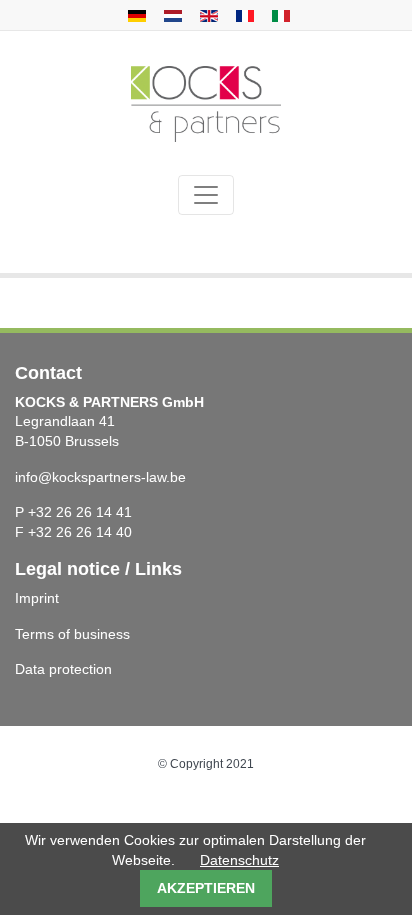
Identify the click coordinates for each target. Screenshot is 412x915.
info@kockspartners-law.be (100, 477)
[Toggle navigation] (206, 195)
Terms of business (72, 634)
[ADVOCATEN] (170, 15)
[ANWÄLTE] (134, 15)
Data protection (63, 669)
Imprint (37, 598)
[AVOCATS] (242, 15)
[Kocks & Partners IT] (278, 15)
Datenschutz (239, 860)
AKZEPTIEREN (206, 888)
